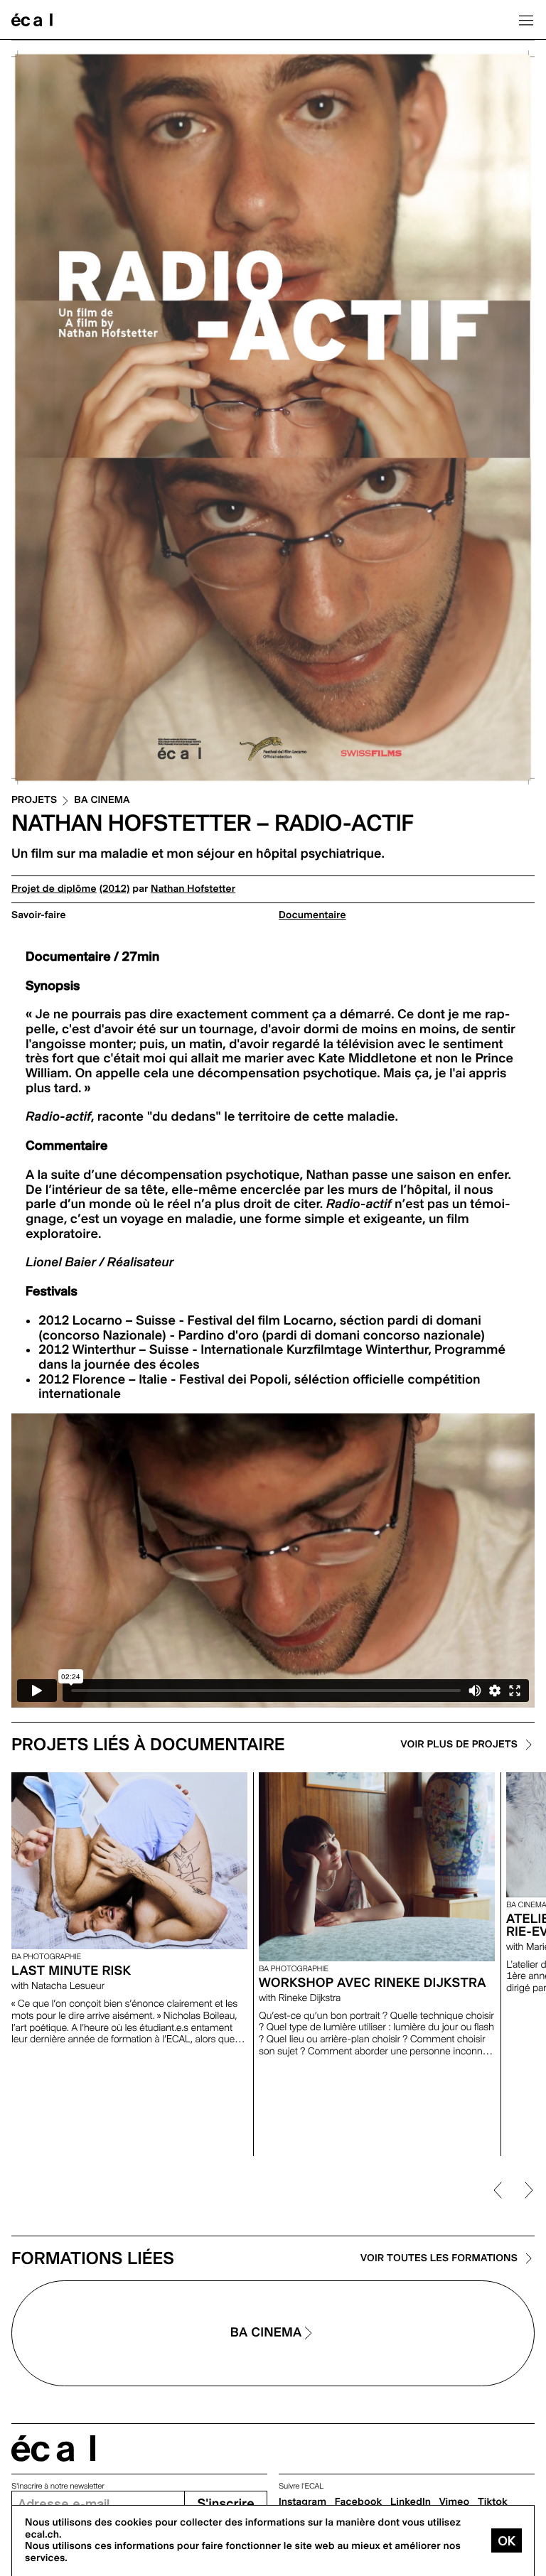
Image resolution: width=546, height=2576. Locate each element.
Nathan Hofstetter (193, 889)
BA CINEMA (102, 801)
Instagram (303, 2502)
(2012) (115, 889)
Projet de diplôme (54, 889)
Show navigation (526, 20)
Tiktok (493, 2502)
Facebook (359, 2502)
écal (53, 2448)
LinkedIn (411, 2502)
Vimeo (455, 2502)
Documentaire (312, 915)
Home (32, 20)
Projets (34, 801)
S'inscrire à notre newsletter (58, 2486)
